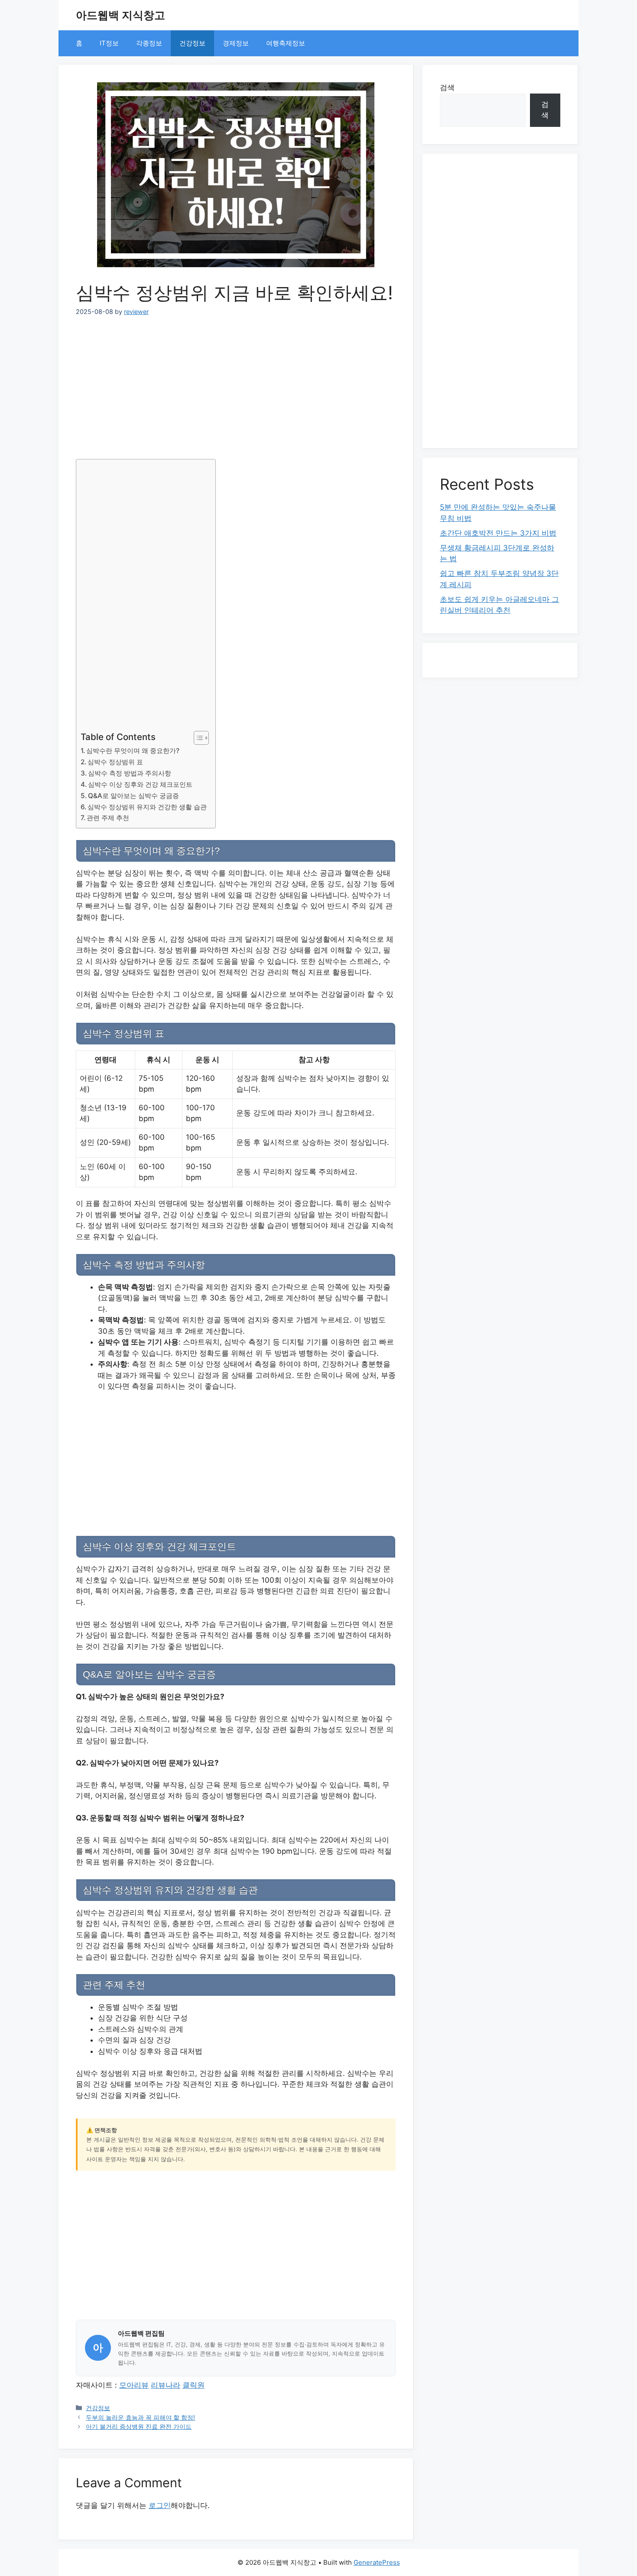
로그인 (160, 2505)
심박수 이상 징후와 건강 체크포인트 (140, 784)
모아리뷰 (134, 2385)
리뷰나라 (166, 2385)
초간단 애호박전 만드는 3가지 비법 (498, 533)
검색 (447, 87)
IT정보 (109, 43)
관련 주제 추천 (108, 818)
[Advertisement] (236, 384)
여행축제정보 (286, 43)
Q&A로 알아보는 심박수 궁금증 (133, 796)
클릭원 (193, 2385)
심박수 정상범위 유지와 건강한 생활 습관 (147, 807)
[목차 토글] (197, 738)
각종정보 (149, 43)
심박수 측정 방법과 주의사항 (130, 773)
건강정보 (192, 43)
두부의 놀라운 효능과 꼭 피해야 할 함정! (140, 2417)
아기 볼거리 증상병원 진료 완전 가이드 (139, 2426)
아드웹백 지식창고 (120, 15)
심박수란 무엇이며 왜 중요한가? (133, 751)
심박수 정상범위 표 (115, 762)
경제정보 (236, 43)
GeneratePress (377, 2562)
